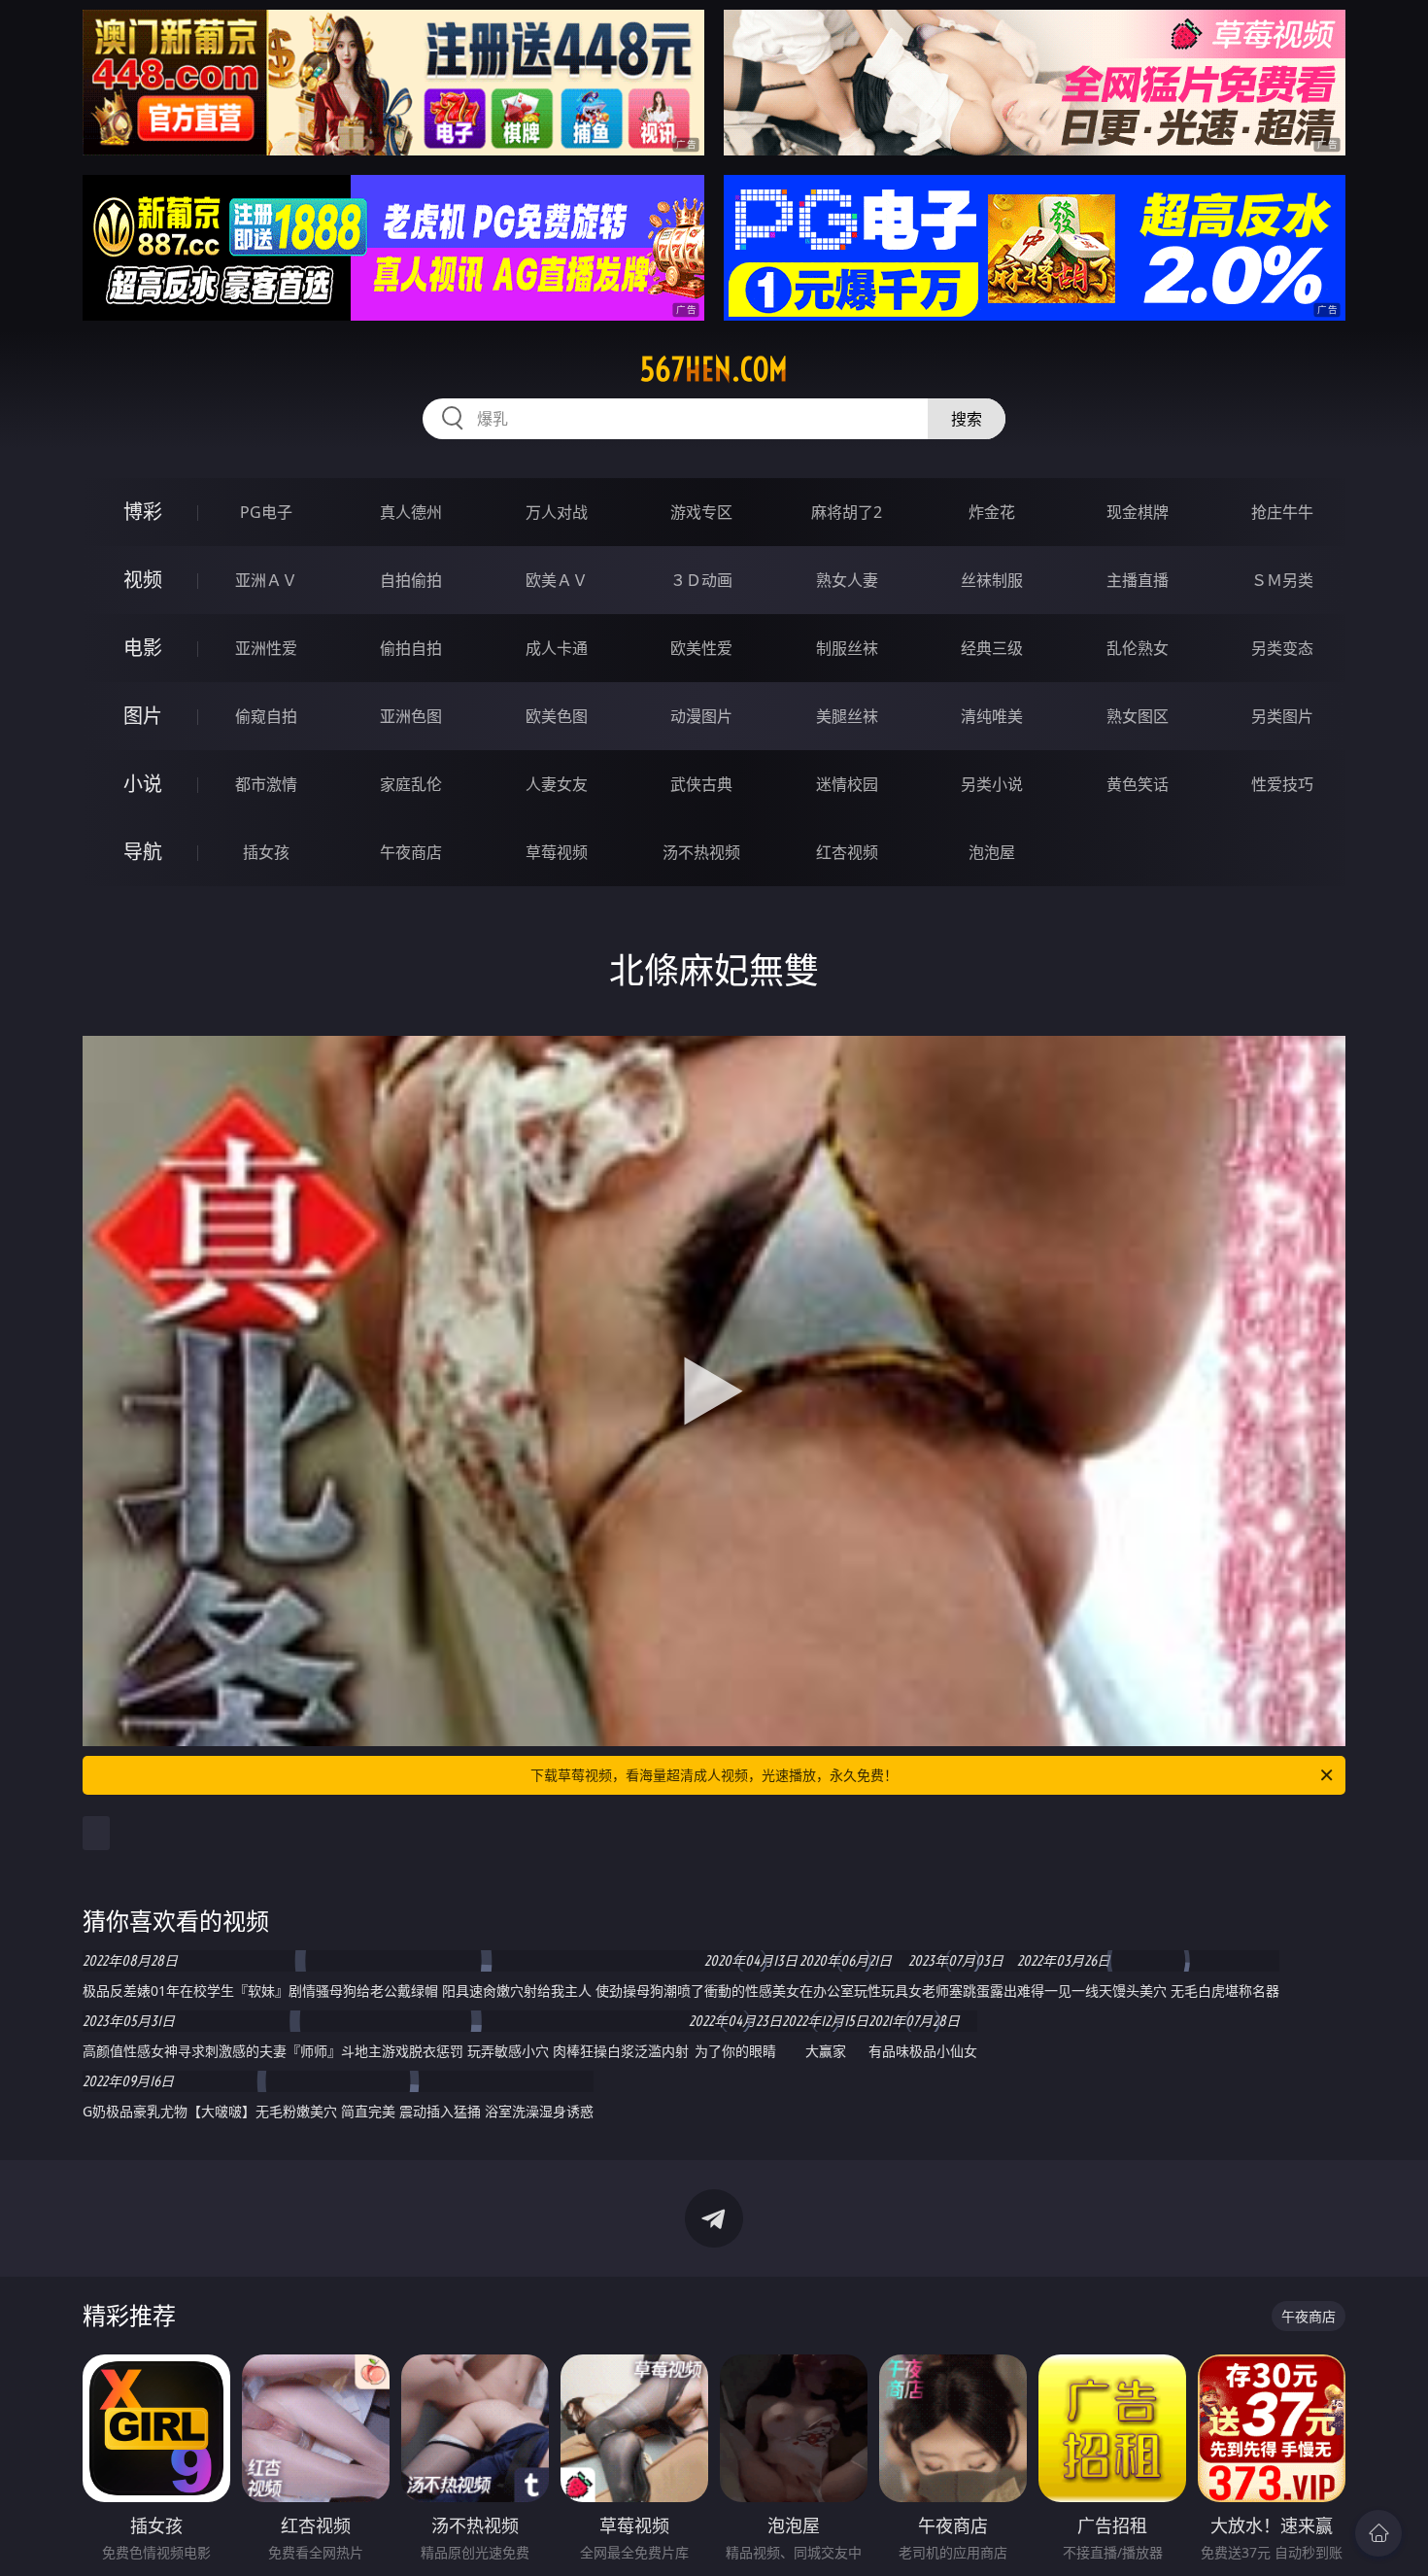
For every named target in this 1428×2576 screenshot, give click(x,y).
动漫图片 (701, 716)
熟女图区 (1138, 716)
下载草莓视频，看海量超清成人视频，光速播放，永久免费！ (714, 1775)
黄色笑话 (1138, 784)
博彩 (143, 512)
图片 (143, 716)
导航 (143, 852)
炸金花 (992, 512)
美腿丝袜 (847, 716)
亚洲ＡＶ (266, 580)
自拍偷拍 (411, 580)
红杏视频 (847, 852)
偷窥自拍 (266, 716)
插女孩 (266, 852)
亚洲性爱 (266, 648)
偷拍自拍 (411, 648)
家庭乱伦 (411, 784)
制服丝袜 (847, 648)
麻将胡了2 (847, 512)
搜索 (967, 419)
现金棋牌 (1138, 512)
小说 (143, 784)
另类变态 (1282, 648)
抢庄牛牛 (1282, 512)
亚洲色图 (411, 716)
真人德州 (411, 512)
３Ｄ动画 (701, 580)
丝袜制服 (992, 580)
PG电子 (266, 512)
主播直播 (1138, 580)
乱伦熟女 (1138, 648)
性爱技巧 (1282, 784)
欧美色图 (557, 716)
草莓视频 (557, 852)
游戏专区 (701, 512)
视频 (143, 580)
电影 (143, 648)
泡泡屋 (992, 852)
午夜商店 (411, 852)
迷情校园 (847, 784)
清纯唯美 (992, 716)
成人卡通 (557, 648)
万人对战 (557, 512)
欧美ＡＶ (557, 580)
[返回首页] (1378, 2533)
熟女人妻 (847, 580)
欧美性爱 (701, 648)
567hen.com (714, 369)
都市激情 (266, 784)
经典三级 (992, 648)
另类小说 (992, 784)
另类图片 (1282, 716)
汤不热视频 (701, 852)
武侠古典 (701, 784)
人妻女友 (557, 784)
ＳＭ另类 (1282, 580)
